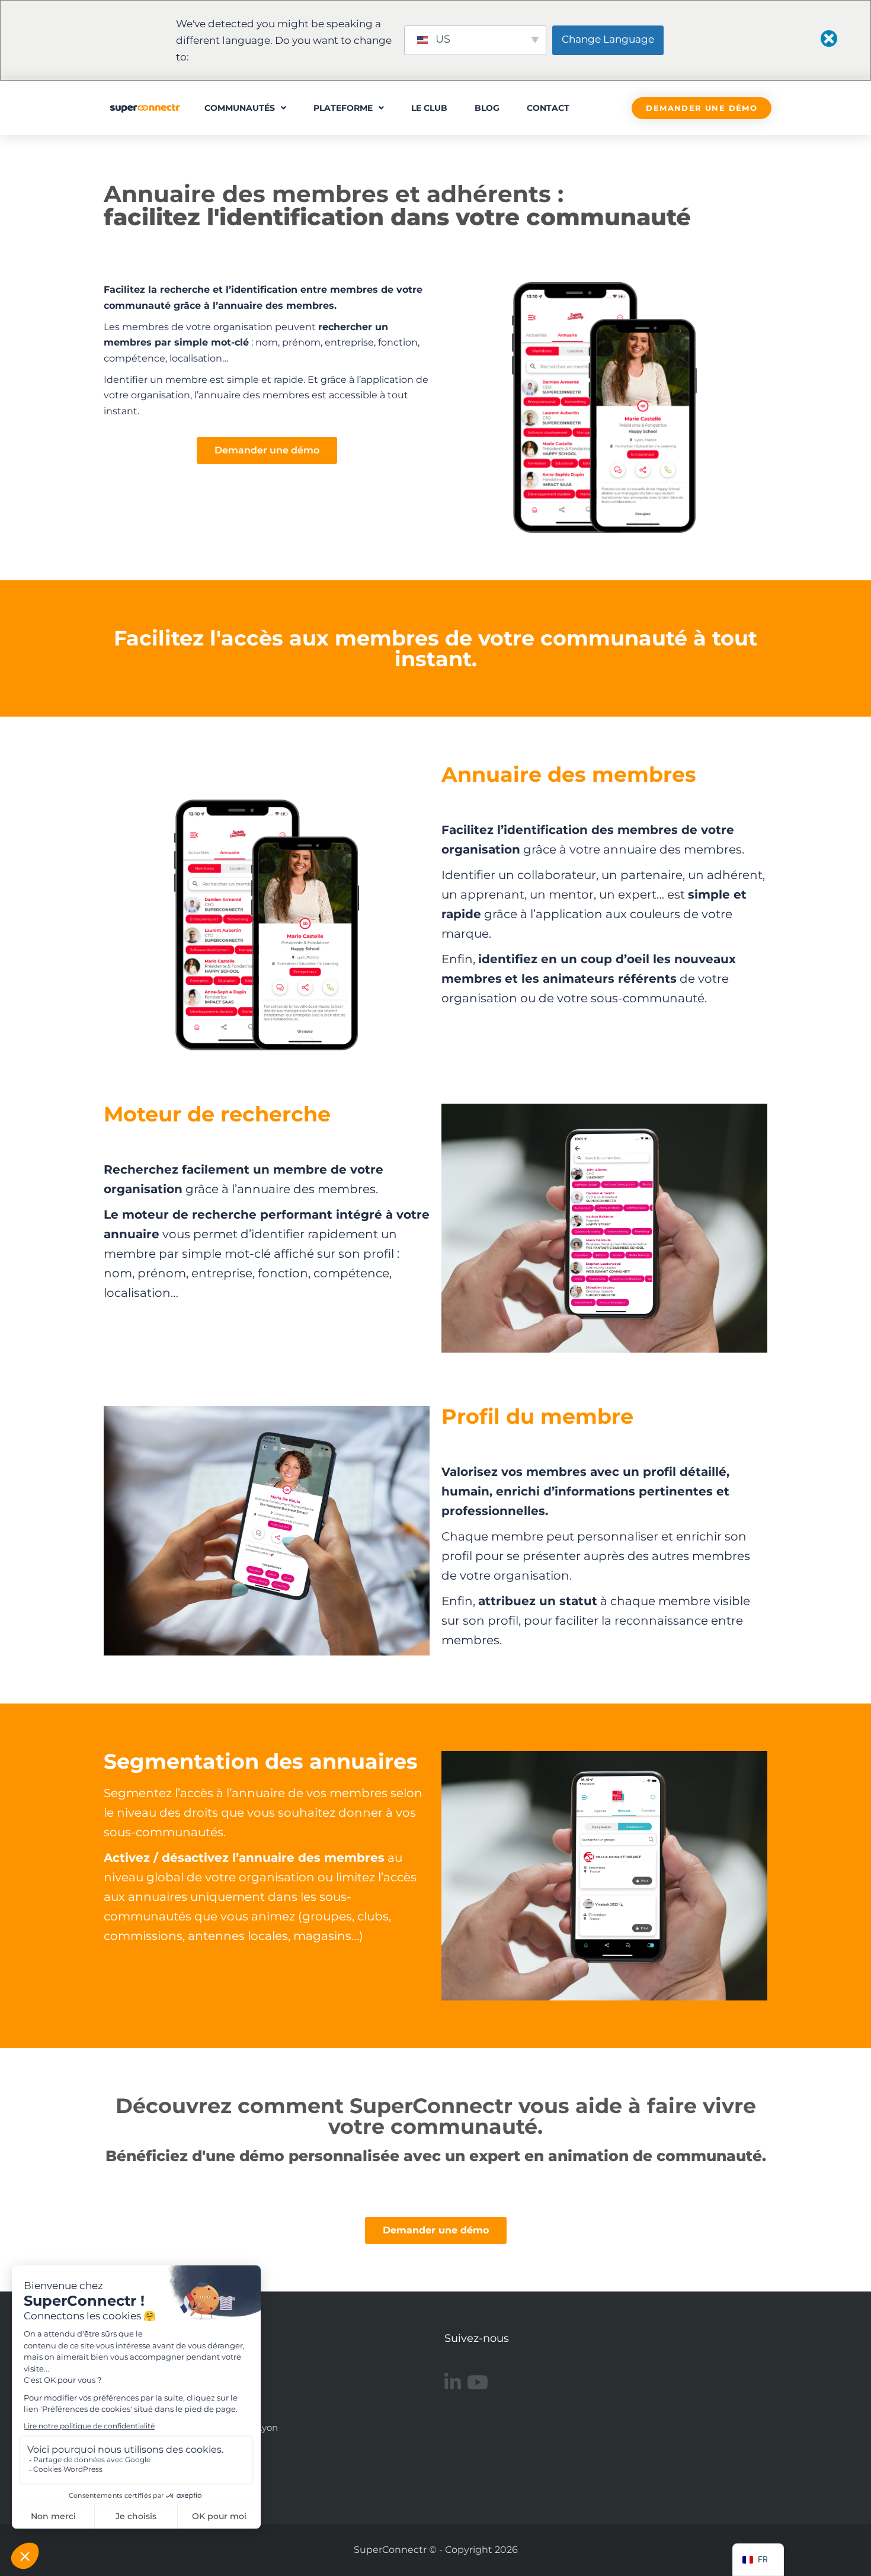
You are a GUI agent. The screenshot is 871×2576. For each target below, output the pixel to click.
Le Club (429, 108)
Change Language (608, 39)
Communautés (240, 108)
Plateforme (343, 108)
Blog (487, 108)
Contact (548, 108)
